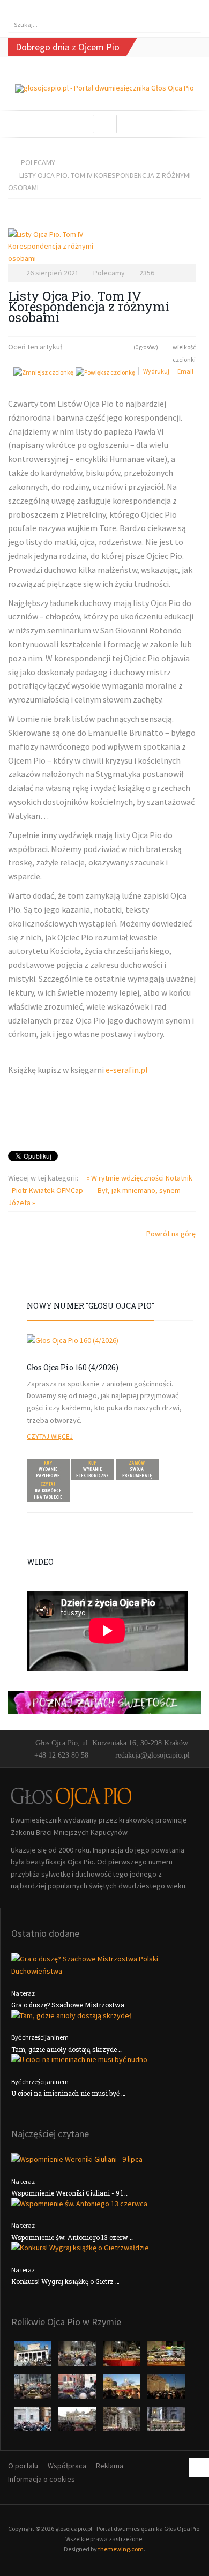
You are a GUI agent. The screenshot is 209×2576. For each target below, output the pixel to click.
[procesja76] (78, 2422)
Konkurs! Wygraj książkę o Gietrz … (65, 2281)
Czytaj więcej (50, 1436)
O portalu (23, 2466)
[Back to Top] (199, 2467)
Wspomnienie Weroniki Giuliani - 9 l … (70, 2193)
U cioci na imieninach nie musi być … (68, 2093)
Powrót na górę (171, 1234)
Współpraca (67, 2466)
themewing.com (121, 2549)
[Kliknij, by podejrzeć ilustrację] (102, 247)
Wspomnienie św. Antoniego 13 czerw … (73, 2237)
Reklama (110, 2466)
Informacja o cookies (42, 2479)
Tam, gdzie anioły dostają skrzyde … (67, 2049)
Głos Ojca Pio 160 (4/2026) (73, 1367)
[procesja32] (122, 2357)
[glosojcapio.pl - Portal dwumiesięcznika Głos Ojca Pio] (104, 89)
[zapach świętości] (104, 1701)
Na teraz (23, 1993)
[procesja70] (33, 2422)
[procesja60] (122, 2390)
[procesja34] (166, 2357)
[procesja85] (166, 2422)
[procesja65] (166, 2390)
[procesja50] (78, 2390)
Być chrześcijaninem (40, 2037)
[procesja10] (33, 2357)
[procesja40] (33, 2390)
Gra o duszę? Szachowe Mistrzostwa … (71, 2005)
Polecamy (38, 162)
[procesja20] (78, 2357)
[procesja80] (122, 2422)
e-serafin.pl (127, 1070)
